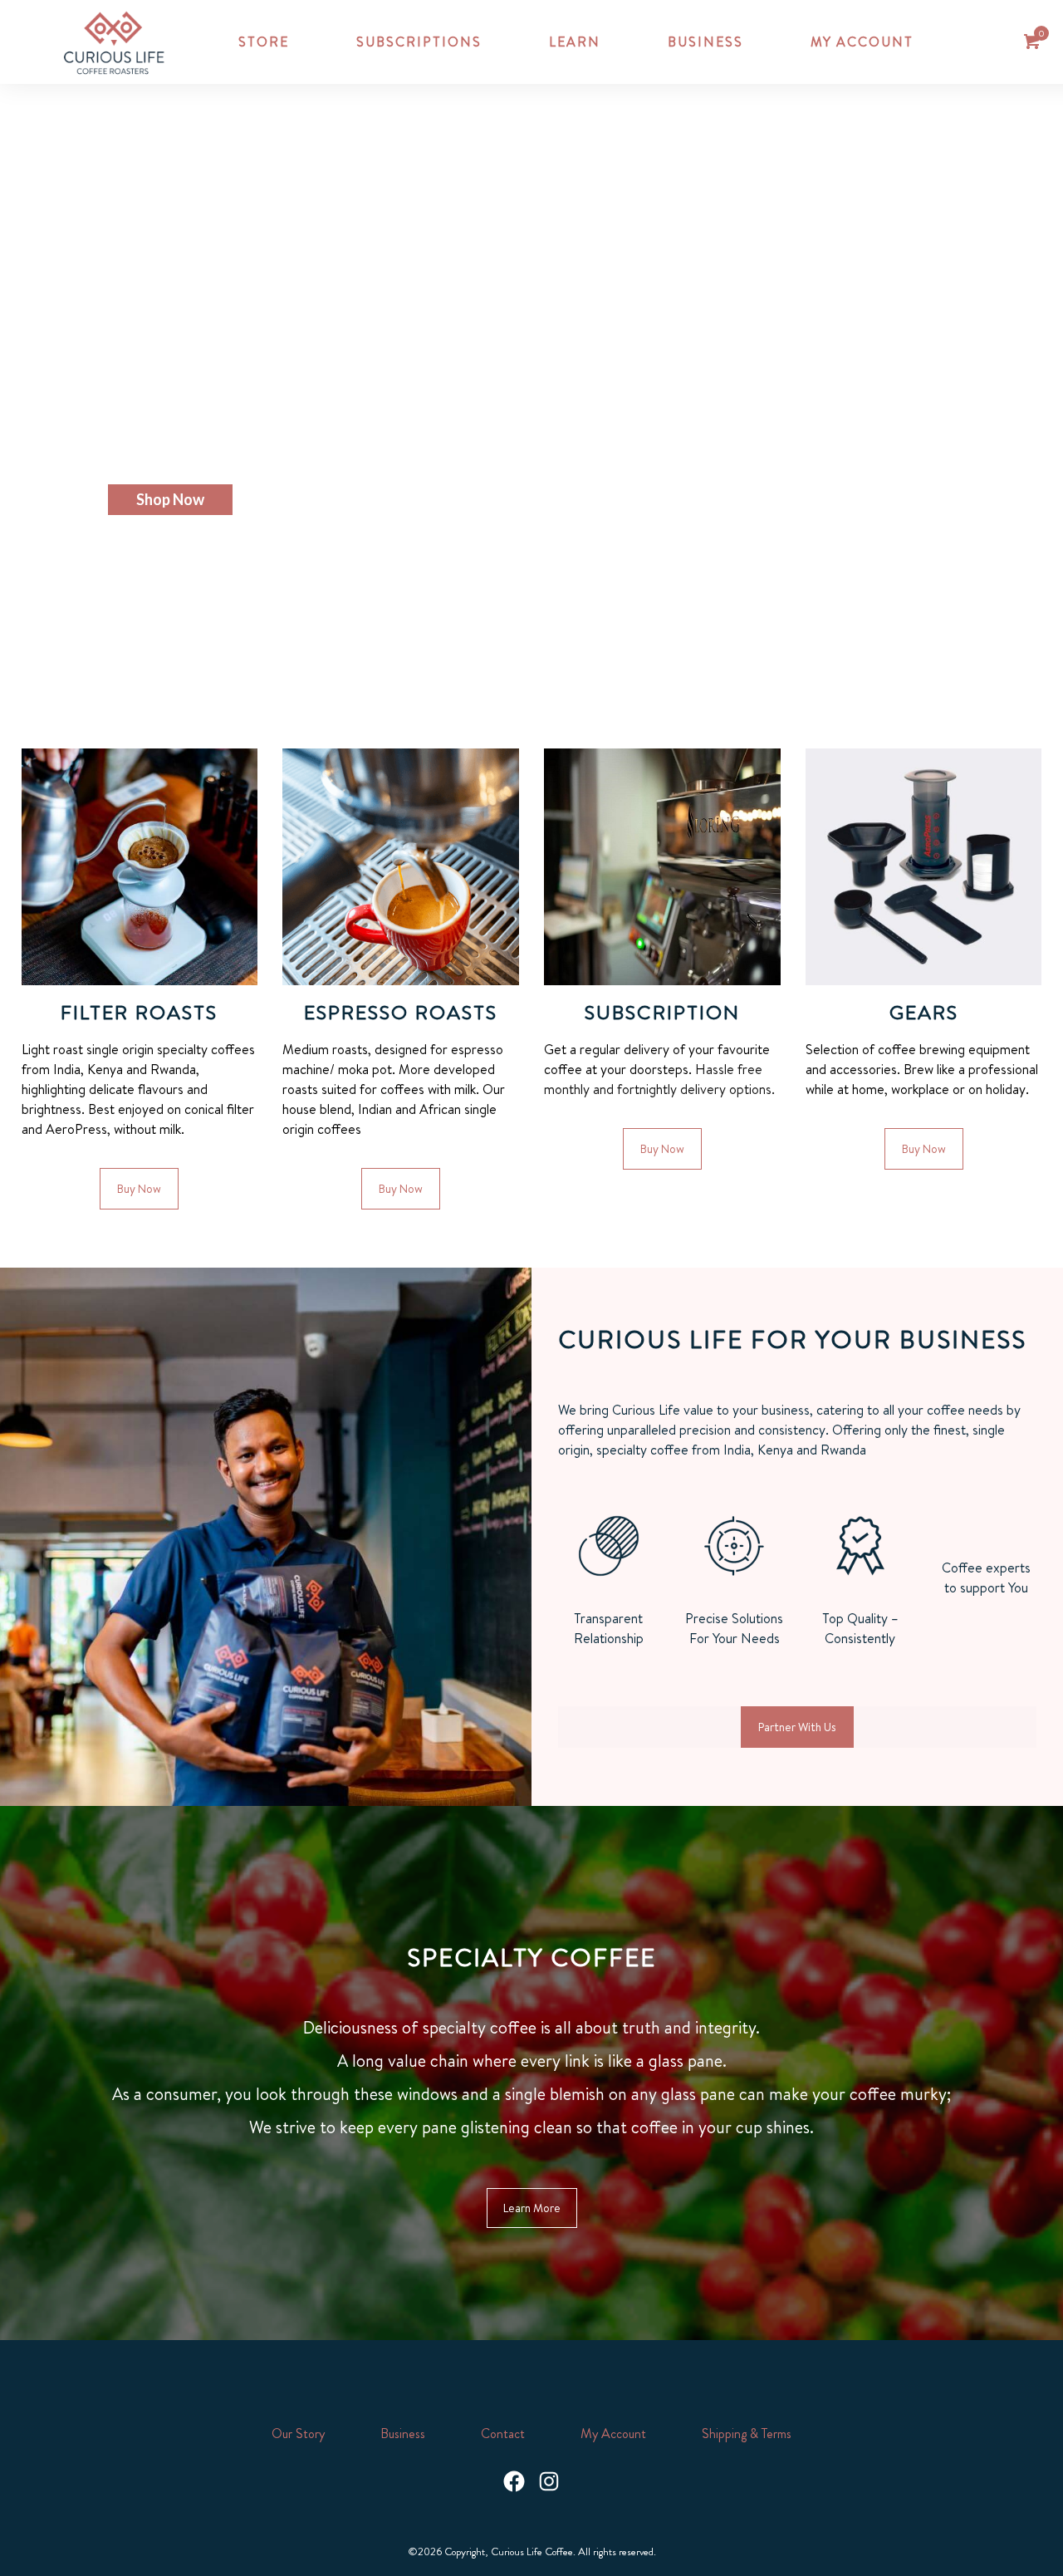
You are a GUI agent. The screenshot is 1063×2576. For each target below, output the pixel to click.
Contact (503, 2434)
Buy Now (139, 1189)
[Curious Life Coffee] (113, 42)
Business (403, 2434)
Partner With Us (797, 1727)
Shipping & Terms (747, 2434)
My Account (613, 2434)
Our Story (298, 2434)
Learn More (532, 2208)
